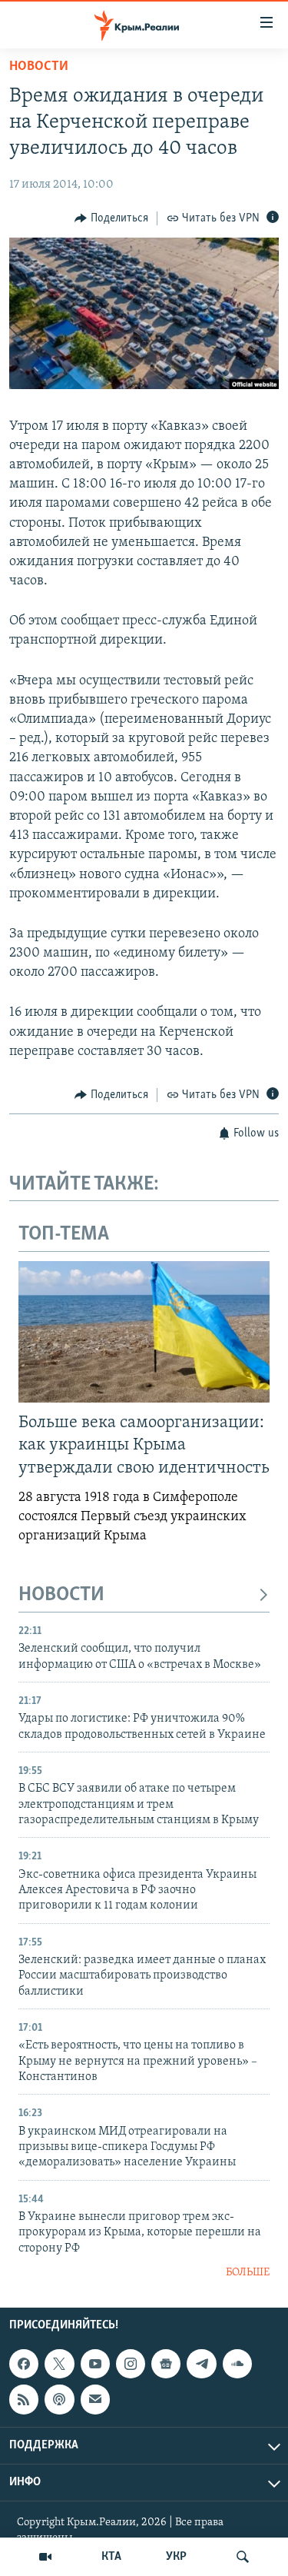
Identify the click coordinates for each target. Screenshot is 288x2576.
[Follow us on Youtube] (95, 2364)
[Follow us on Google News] (166, 2364)
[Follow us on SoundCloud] (237, 2364)
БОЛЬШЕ (248, 2273)
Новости (39, 67)
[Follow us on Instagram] (131, 2364)
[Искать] (243, 2557)
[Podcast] (59, 2399)
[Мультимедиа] (45, 2557)
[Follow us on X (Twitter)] (59, 2364)
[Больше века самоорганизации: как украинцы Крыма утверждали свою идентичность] (144, 1332)
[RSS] (24, 2399)
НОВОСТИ (61, 1595)
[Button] (111, 218)
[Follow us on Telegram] (201, 2364)
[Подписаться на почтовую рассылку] (95, 2399)
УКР (176, 2557)
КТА (111, 2557)
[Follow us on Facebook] (24, 2364)
